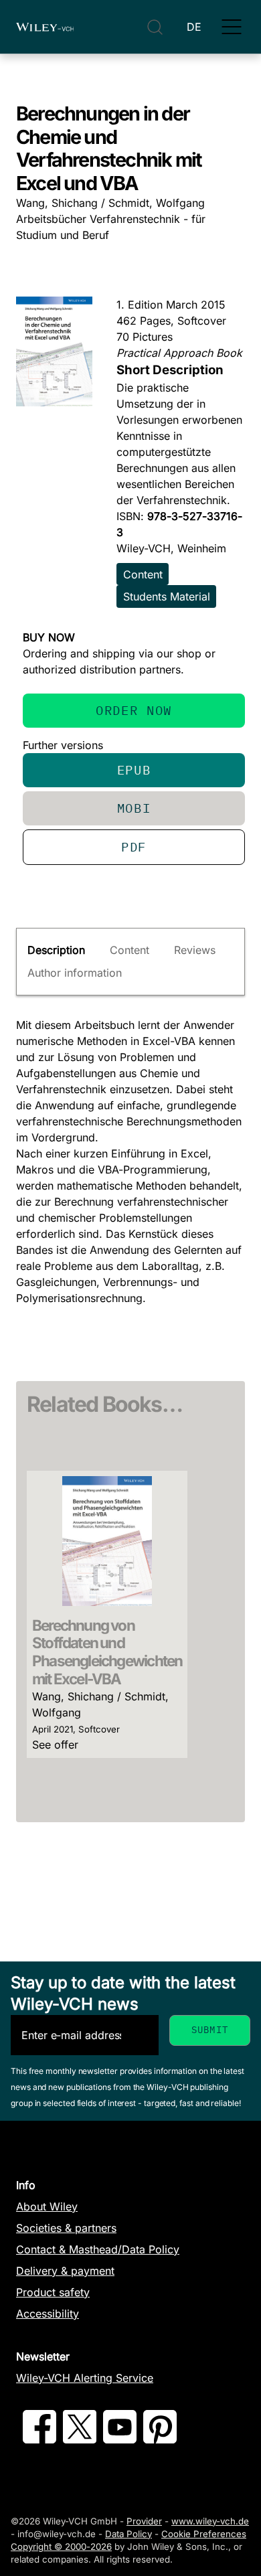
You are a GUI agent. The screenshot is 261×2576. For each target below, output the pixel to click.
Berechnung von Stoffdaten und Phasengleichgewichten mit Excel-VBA (107, 1652)
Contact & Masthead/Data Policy (98, 2249)
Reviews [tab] (195, 950)
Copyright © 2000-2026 (61, 2547)
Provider (144, 2521)
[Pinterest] (160, 2439)
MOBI (134, 808)
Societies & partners (66, 2228)
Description (56, 950)
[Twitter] (80, 2439)
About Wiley (47, 2206)
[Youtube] (120, 2439)
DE (194, 27)
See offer (55, 1745)
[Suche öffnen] (155, 27)
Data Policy (128, 2534)
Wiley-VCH (45, 27)
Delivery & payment (65, 2271)
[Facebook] (39, 2439)
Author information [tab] (75, 973)
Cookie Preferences (204, 2534)
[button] (232, 27)
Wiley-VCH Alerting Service (85, 2378)
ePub (134, 770)
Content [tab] (129, 950)
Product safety (53, 2292)
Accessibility (48, 2314)
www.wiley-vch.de (210, 2521)
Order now (134, 710)
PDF (134, 847)
